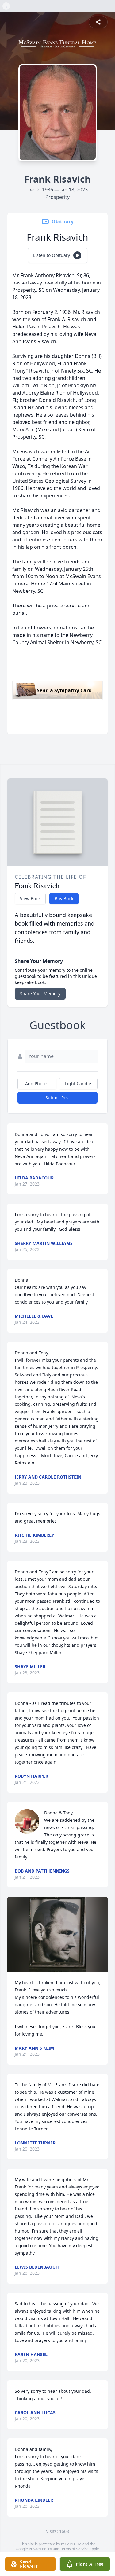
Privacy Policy (40, 2549)
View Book (30, 898)
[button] (58, 1934)
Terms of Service (74, 2549)
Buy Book (64, 898)
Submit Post (58, 1098)
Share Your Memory (40, 994)
